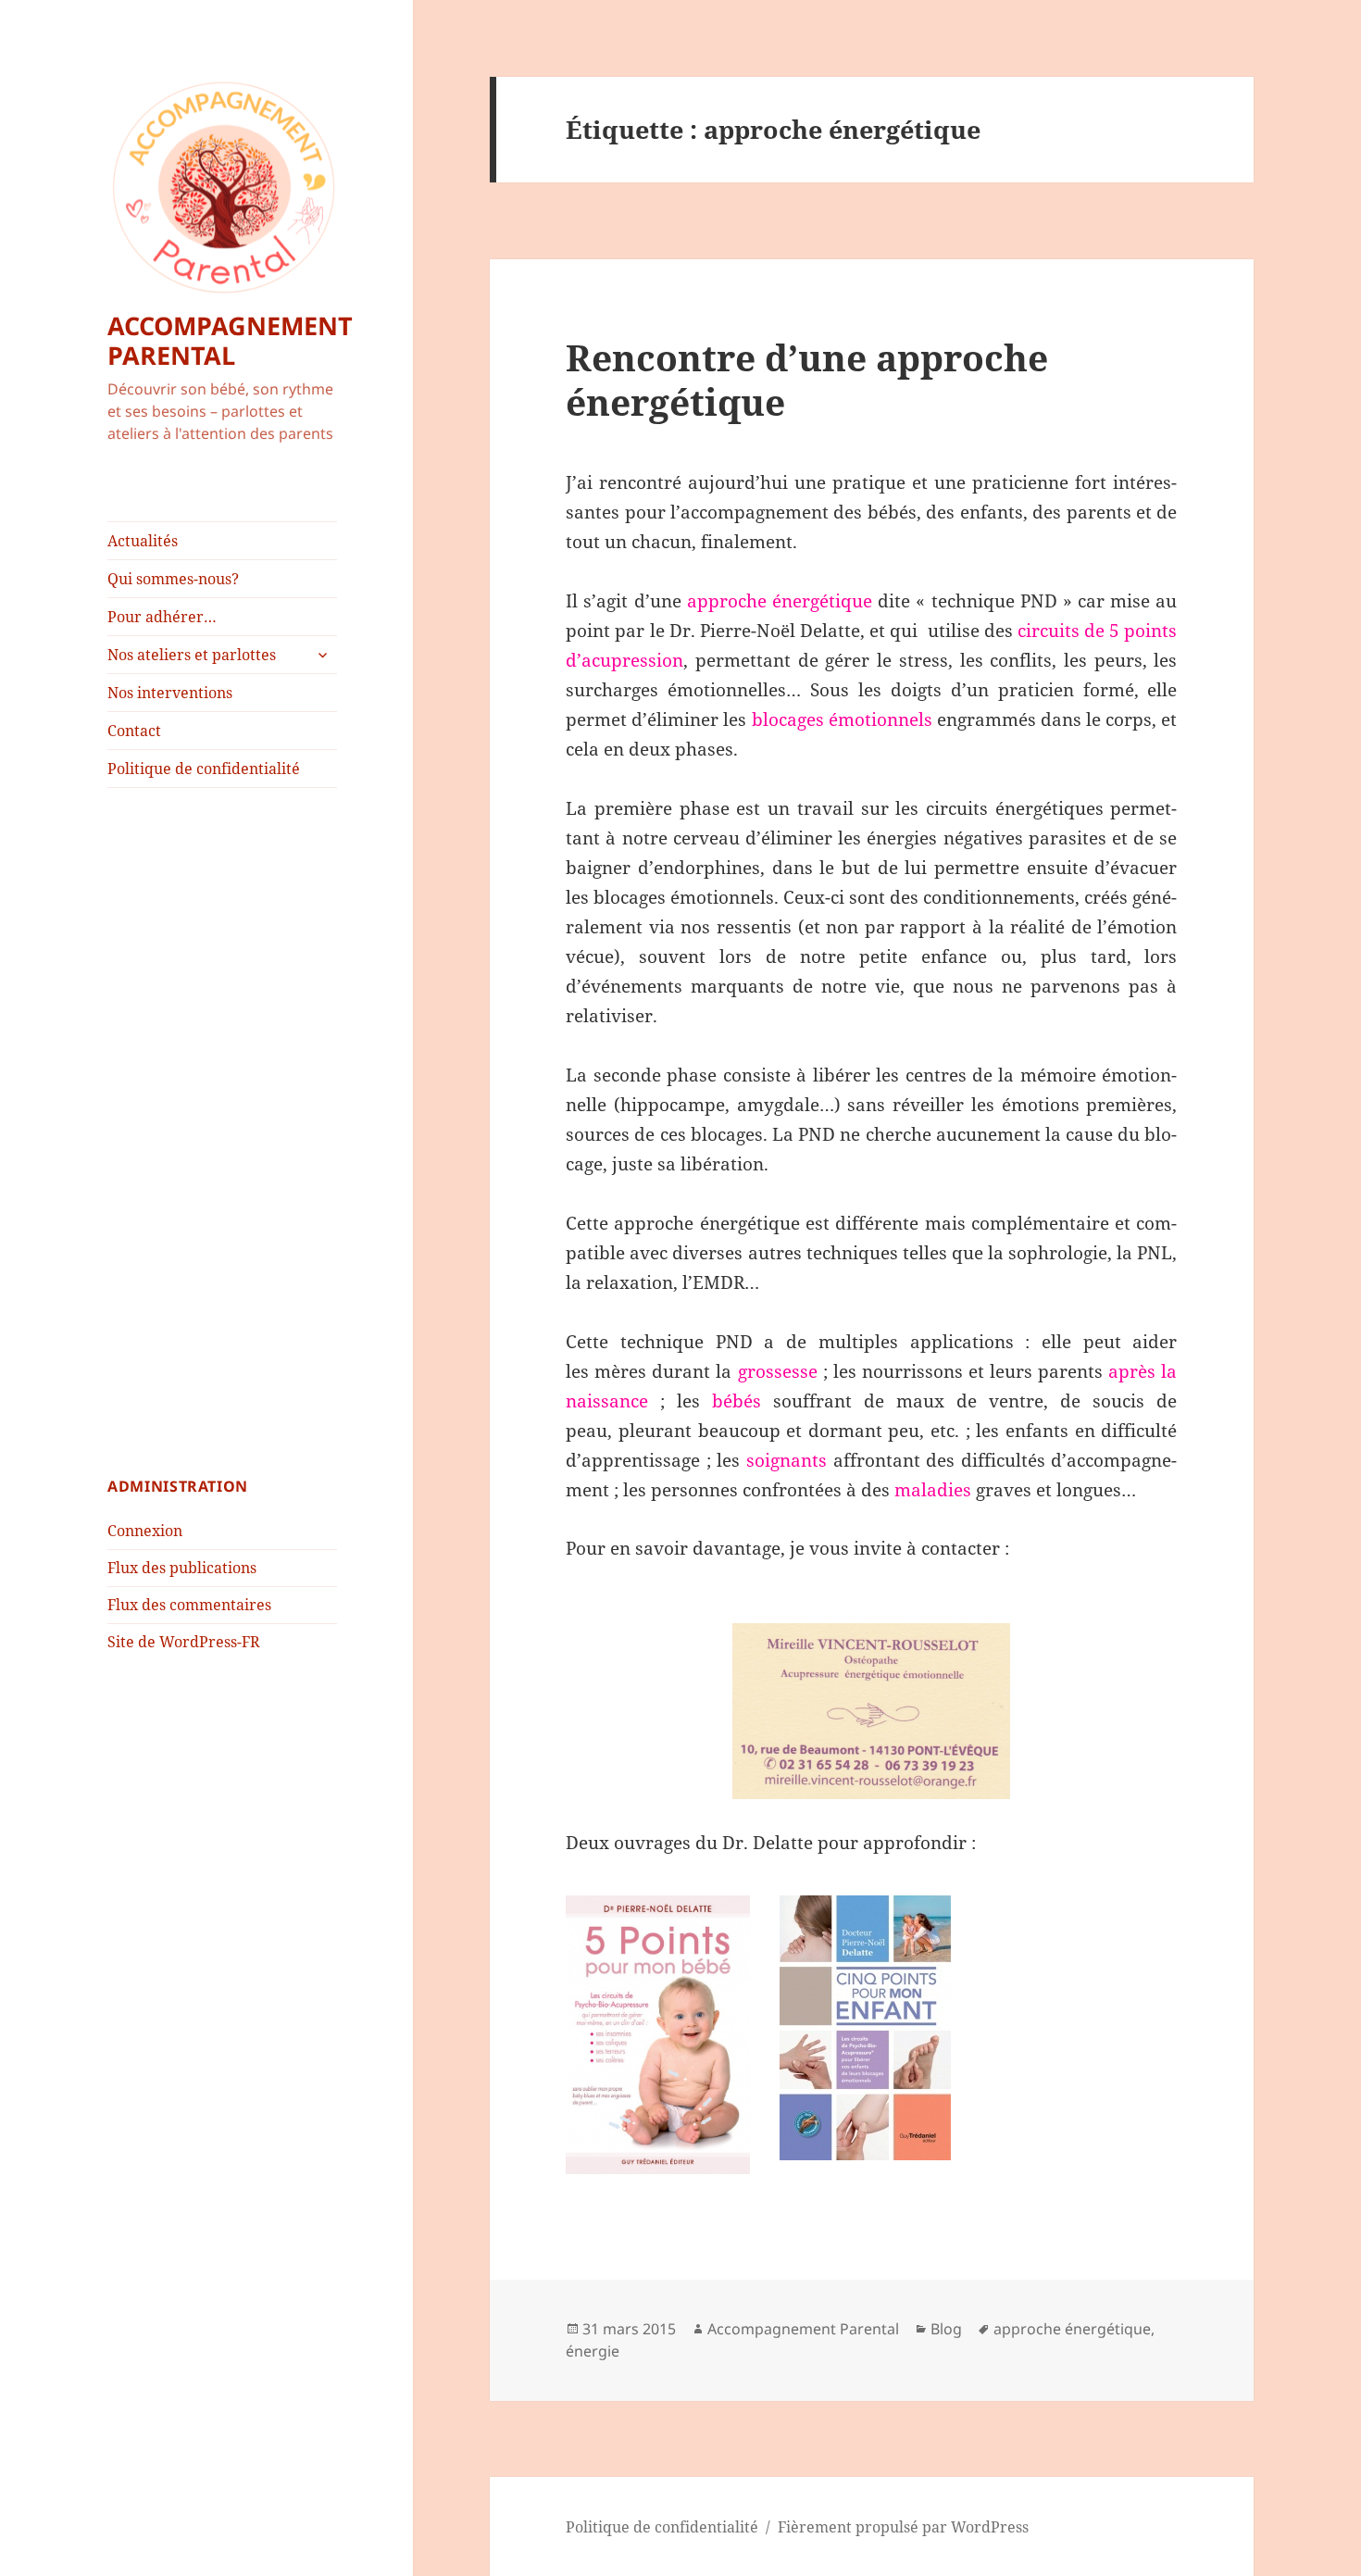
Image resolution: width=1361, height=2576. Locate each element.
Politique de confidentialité (204, 769)
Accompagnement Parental (803, 2329)
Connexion (145, 1531)
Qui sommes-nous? (173, 579)
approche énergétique (1072, 2329)
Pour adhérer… (162, 617)
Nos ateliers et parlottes (192, 655)
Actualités (143, 541)
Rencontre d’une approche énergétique (807, 379)
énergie (593, 2351)
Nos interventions (170, 693)
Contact (134, 731)
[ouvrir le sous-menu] (322, 655)
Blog (946, 2329)
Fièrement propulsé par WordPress (903, 2527)
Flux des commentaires (189, 1605)
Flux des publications (182, 1568)
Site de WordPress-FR (184, 1642)
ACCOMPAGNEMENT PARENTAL (230, 340)
